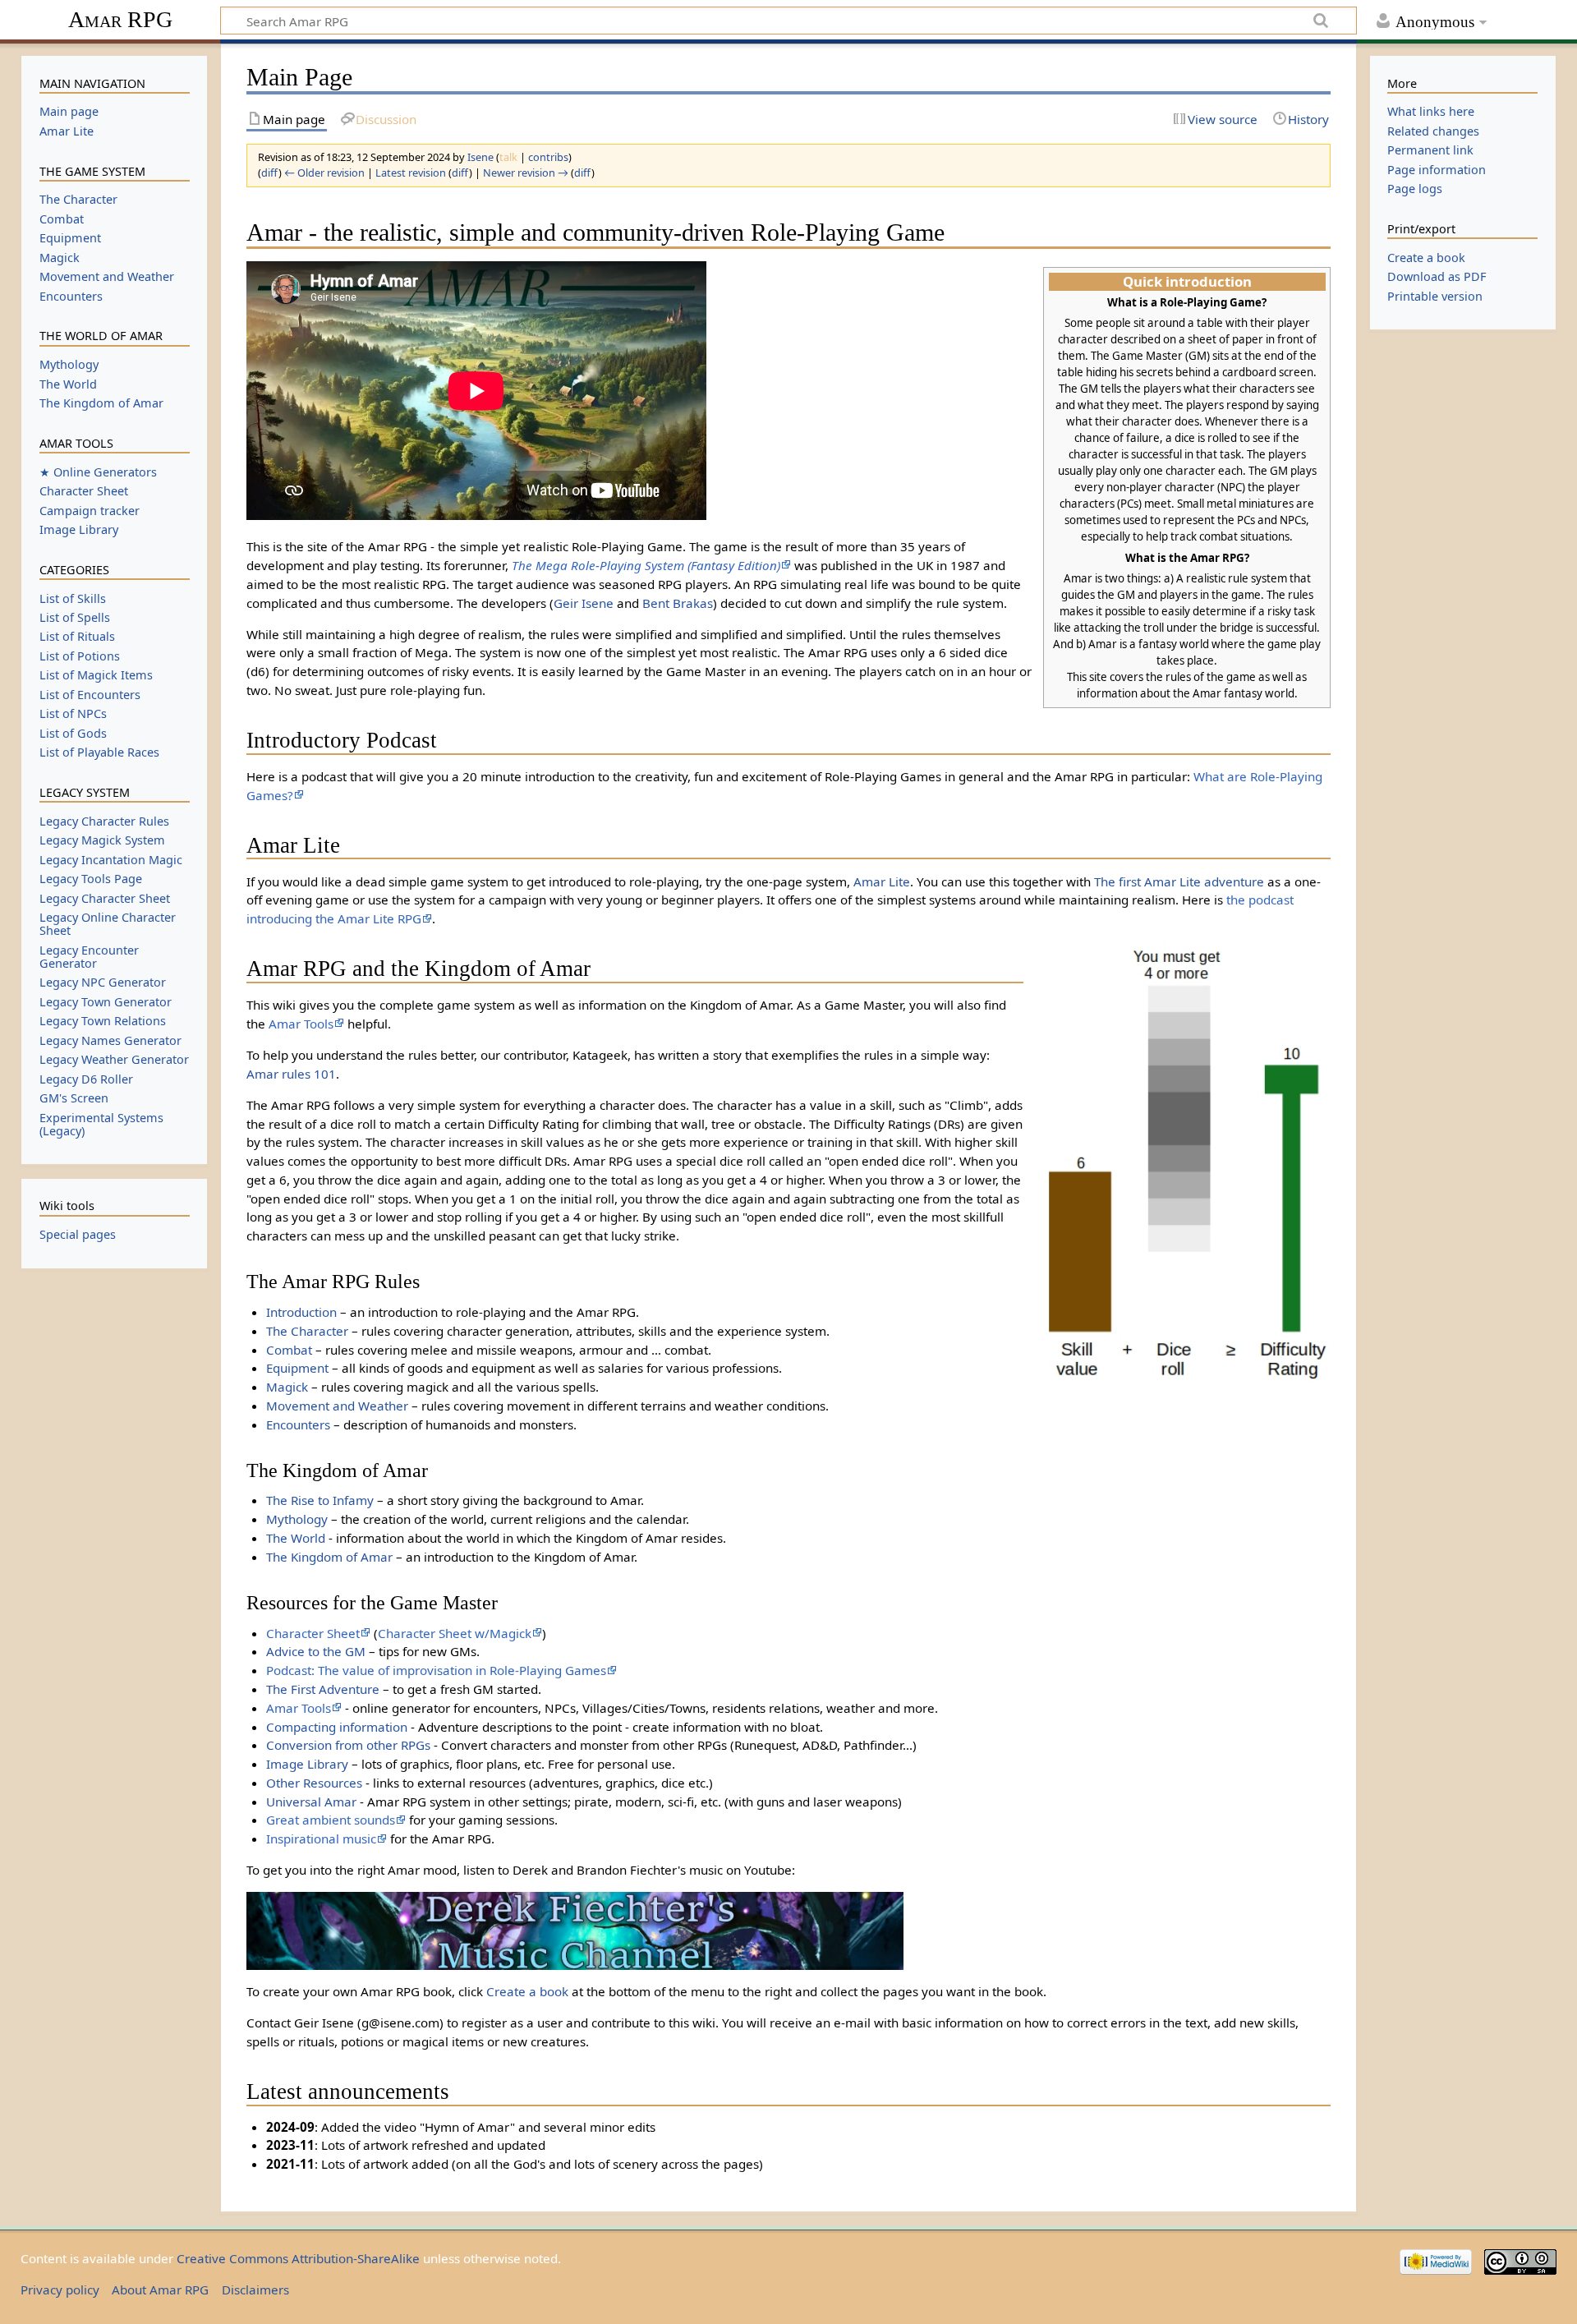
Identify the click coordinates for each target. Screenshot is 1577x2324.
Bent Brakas (678, 603)
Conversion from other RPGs (348, 1745)
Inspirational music (321, 1838)
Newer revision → (526, 173)
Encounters (298, 1424)
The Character (307, 1331)
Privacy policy (60, 2289)
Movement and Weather (337, 1406)
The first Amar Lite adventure (1179, 881)
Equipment (297, 1368)
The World (296, 1538)
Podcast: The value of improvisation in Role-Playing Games (436, 1670)
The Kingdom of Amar (329, 1557)
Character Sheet (313, 1633)
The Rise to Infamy (320, 1500)
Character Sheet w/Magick (455, 1633)
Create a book (527, 1991)
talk (508, 157)
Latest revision (411, 173)
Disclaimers (255, 2289)
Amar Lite (882, 881)
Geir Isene (584, 603)
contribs (548, 157)
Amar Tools (301, 1024)
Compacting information (337, 1727)
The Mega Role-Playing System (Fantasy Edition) (646, 565)
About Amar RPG (160, 2289)
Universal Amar (311, 1802)
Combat (289, 1350)
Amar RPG (120, 19)
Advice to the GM (316, 1651)
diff (270, 173)
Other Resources (314, 1783)
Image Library (307, 1764)
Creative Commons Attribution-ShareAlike (298, 2258)
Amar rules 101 (291, 1074)
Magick (287, 1387)
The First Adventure (323, 1689)
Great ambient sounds (331, 1820)
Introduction (301, 1312)
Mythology (297, 1519)
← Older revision (324, 173)
